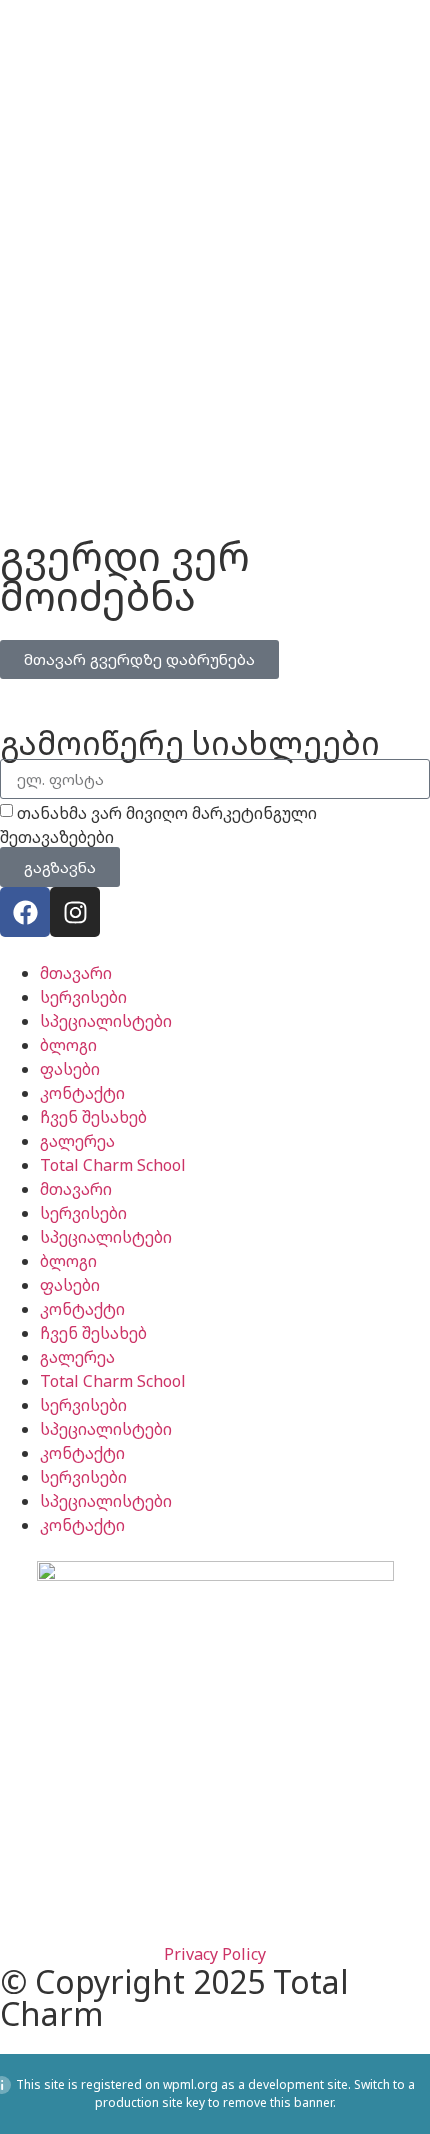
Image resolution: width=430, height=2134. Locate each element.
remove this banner (278, 2102)
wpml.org (190, 2084)
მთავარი (76, 973)
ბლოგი (68, 1045)
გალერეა (77, 1141)
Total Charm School (113, 1165)
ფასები (70, 1069)
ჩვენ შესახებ (93, 1117)
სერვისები (83, 997)
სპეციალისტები (106, 1021)
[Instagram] (75, 912)
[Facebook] (25, 912)
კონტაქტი (82, 1093)
